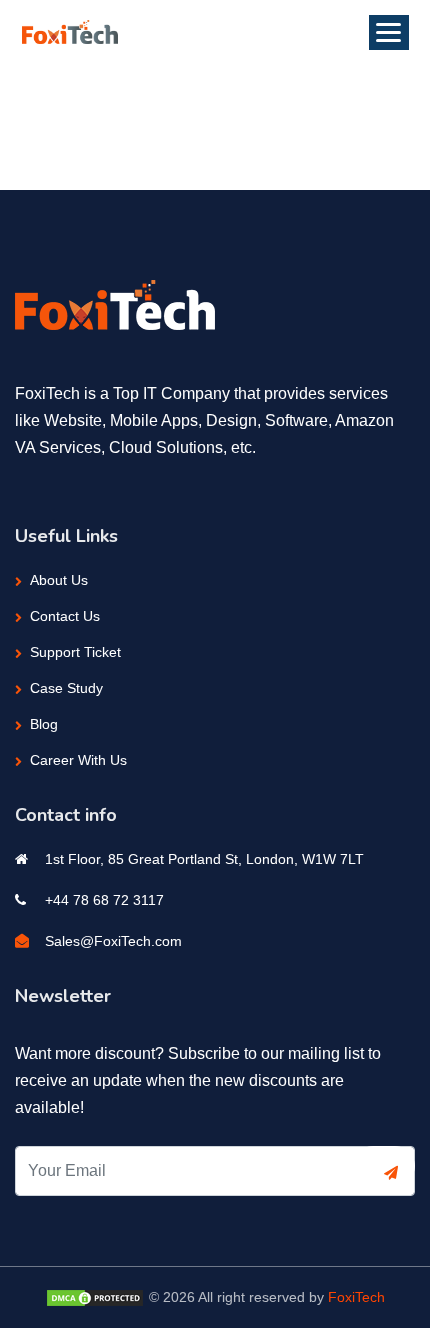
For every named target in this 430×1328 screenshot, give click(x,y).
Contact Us (65, 616)
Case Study (66, 688)
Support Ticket (75, 652)
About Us (59, 580)
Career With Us (78, 760)
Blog (44, 724)
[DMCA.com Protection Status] (95, 1297)
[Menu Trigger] (389, 32)
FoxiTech (356, 1297)
